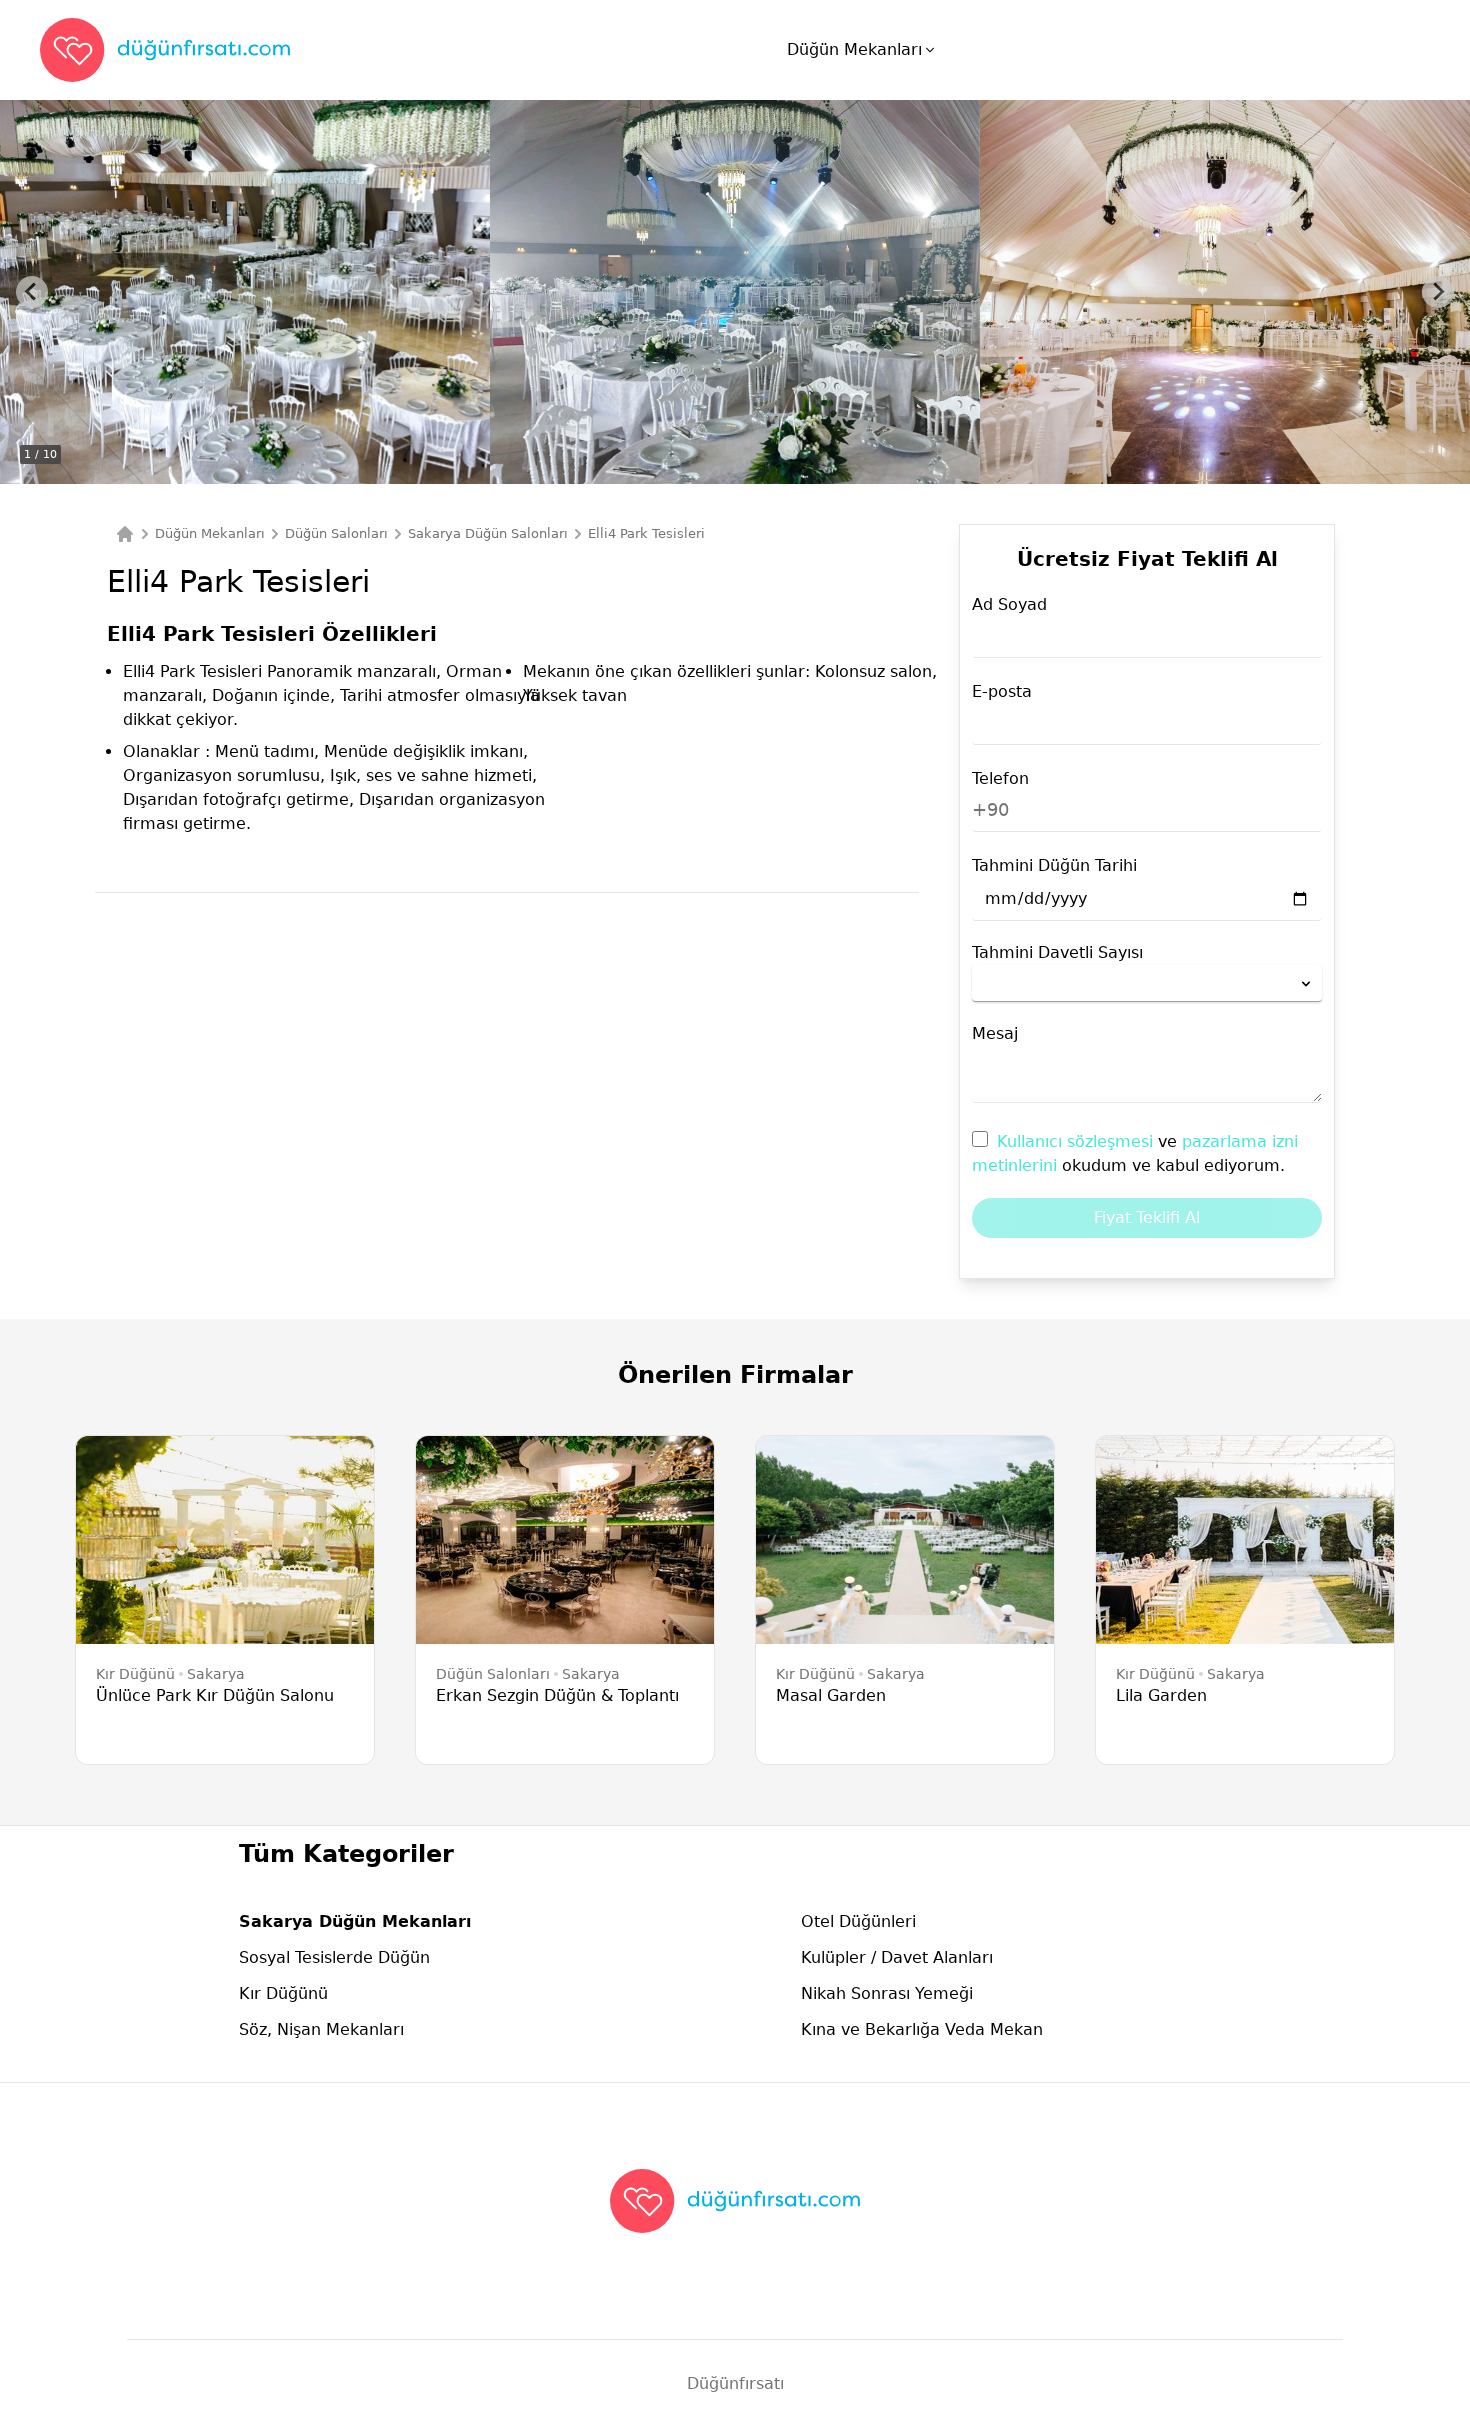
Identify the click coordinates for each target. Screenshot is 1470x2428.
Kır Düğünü (283, 1993)
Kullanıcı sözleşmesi (1077, 1141)
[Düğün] (125, 534)
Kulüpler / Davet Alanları (897, 1957)
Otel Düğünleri (858, 1921)
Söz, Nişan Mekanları (321, 2029)
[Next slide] (1438, 292)
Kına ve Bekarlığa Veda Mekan (922, 2029)
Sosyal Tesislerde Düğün (334, 1957)
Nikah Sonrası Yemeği (887, 1993)
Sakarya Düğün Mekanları (355, 1921)
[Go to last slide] (32, 292)
